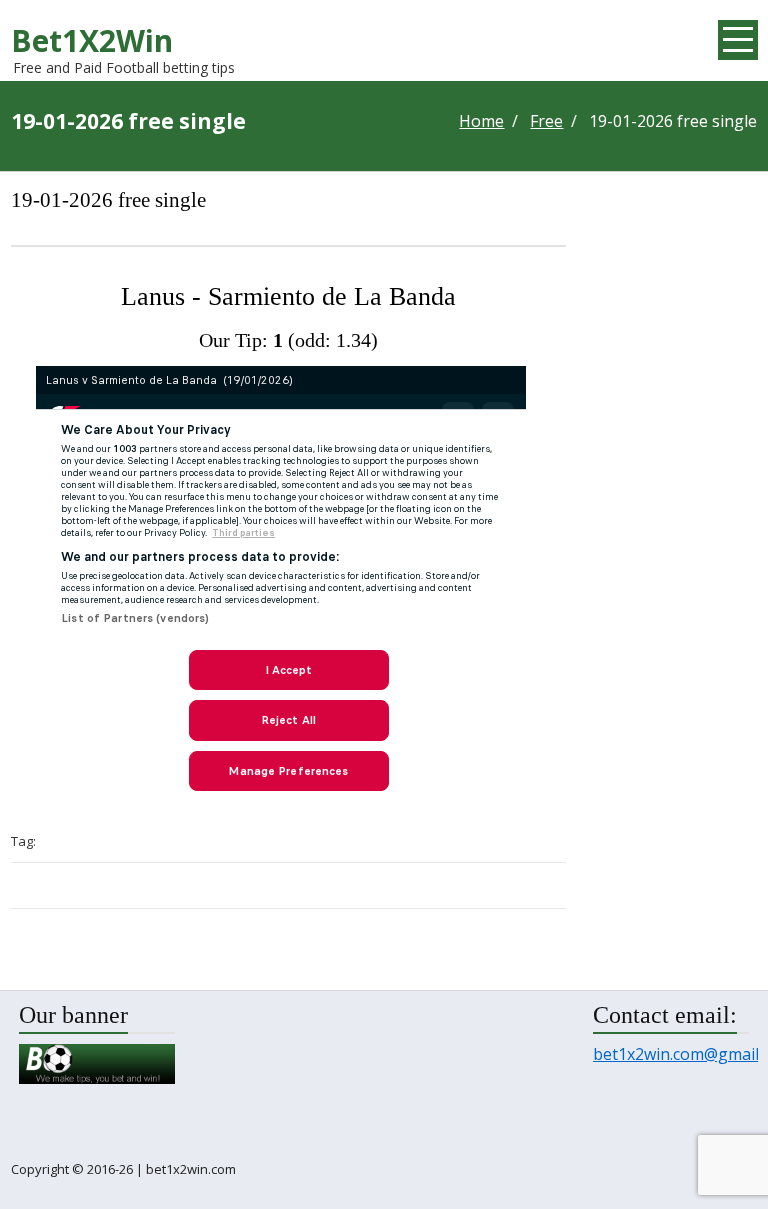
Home (481, 121)
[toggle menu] (738, 40)
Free (546, 121)
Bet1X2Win (92, 40)
